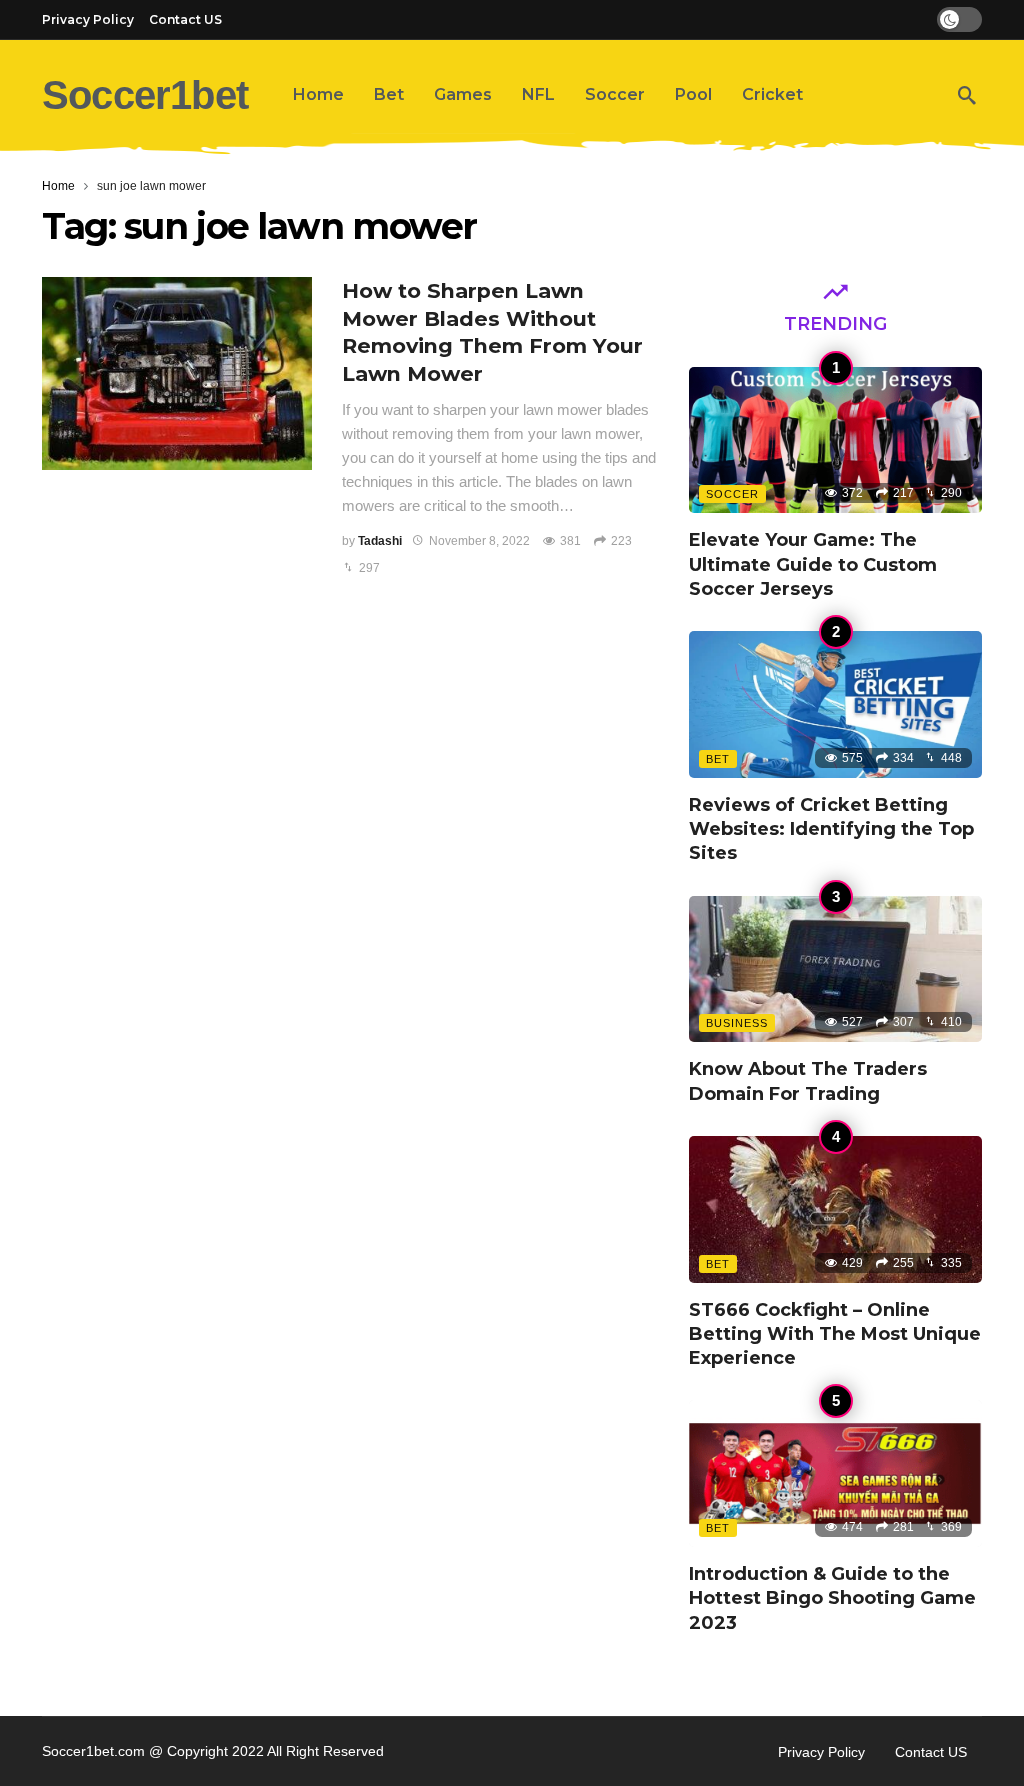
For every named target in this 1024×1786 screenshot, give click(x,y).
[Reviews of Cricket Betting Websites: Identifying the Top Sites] (835, 704)
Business (737, 1023)
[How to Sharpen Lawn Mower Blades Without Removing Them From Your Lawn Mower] (177, 373)
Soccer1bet (145, 95)
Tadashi (380, 541)
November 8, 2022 (479, 541)
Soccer (732, 494)
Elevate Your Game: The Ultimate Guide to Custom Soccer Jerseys (813, 564)
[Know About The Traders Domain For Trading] (835, 969)
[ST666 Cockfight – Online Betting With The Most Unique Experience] (835, 1209)
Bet (718, 759)
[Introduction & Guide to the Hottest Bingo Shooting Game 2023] (835, 1473)
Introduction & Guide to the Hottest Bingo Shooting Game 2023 (832, 1598)
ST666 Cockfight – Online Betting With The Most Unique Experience (835, 1334)
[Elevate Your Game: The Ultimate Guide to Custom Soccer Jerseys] (835, 440)
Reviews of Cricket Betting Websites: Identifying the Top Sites (831, 829)
